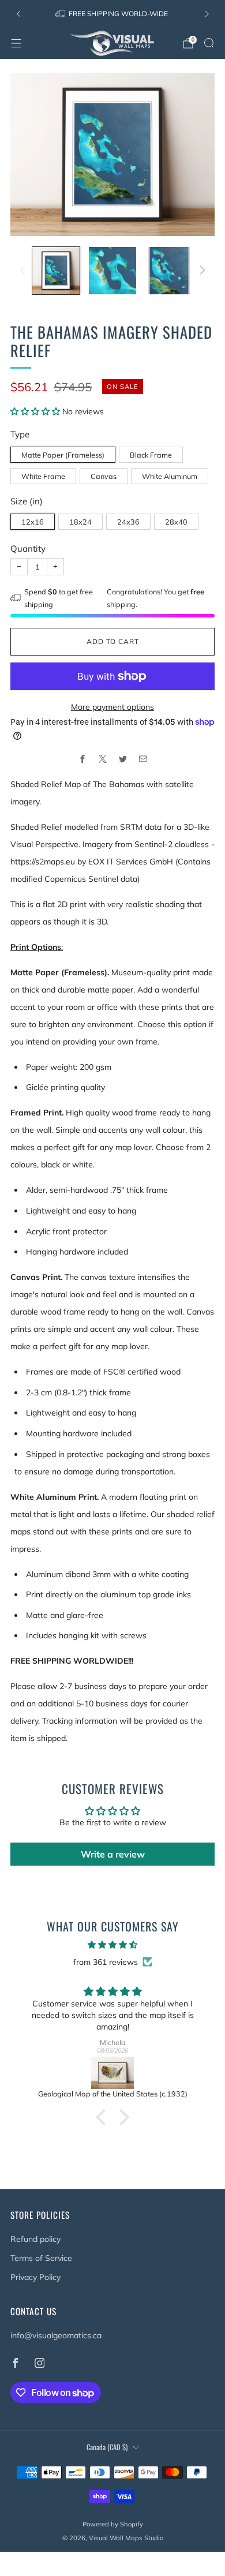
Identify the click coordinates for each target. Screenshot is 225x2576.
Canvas (104, 476)
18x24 (80, 522)
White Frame (43, 476)
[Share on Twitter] (123, 759)
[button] (36, 411)
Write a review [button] (113, 1854)
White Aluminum (170, 476)
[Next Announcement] (207, 14)
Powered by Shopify (113, 2524)
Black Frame (151, 455)
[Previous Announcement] (18, 14)
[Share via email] (143, 759)
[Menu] (16, 43)
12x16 (33, 522)
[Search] (209, 43)
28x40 (176, 522)
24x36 (128, 522)
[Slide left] (25, 271)
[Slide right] (200, 271)
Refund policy (35, 2239)
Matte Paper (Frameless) (63, 455)
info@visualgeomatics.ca (56, 2335)
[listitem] (113, 14)
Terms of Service (41, 2258)
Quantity (28, 548)
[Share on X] (102, 759)
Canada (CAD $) (107, 2447)
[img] (112, 1945)
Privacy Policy (35, 2277)
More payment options (112, 707)
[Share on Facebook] (82, 759)
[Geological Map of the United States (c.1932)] (112, 2073)
